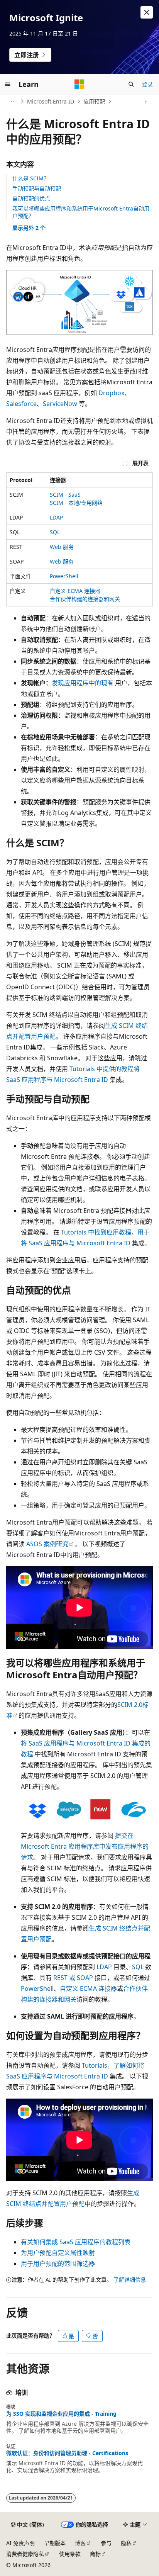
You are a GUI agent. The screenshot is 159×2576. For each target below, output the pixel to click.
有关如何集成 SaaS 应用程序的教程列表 (76, 2242)
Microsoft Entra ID (51, 101)
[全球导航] (8, 84)
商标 (95, 2554)
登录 (147, 84)
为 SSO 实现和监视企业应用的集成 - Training (61, 2414)
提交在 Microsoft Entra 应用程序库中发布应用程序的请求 (85, 1846)
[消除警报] (147, 12)
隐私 (126, 2543)
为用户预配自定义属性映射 (58, 2253)
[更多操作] (146, 102)
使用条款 (70, 2554)
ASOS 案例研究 (47, 1544)
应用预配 (94, 101)
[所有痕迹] (13, 102)
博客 (80, 2543)
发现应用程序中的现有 (83, 683)
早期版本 (55, 2543)
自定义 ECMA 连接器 (75, 591)
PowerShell (64, 576)
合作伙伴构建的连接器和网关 (85, 599)
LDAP (56, 517)
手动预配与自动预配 (37, 188)
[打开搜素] (131, 84)
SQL (55, 532)
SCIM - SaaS (65, 495)
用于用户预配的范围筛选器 (58, 2264)
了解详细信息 (130, 2280)
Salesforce (21, 404)
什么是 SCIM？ (31, 178)
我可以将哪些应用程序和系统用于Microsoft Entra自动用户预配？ (81, 212)
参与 (106, 2543)
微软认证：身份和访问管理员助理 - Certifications (67, 2453)
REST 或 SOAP (73, 1978)
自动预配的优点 (31, 198)
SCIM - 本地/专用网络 (76, 503)
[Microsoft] (79, 84)
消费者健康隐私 (25, 2554)
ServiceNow (60, 404)
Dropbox (111, 393)
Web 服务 (62, 547)
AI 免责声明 (20, 2543)
